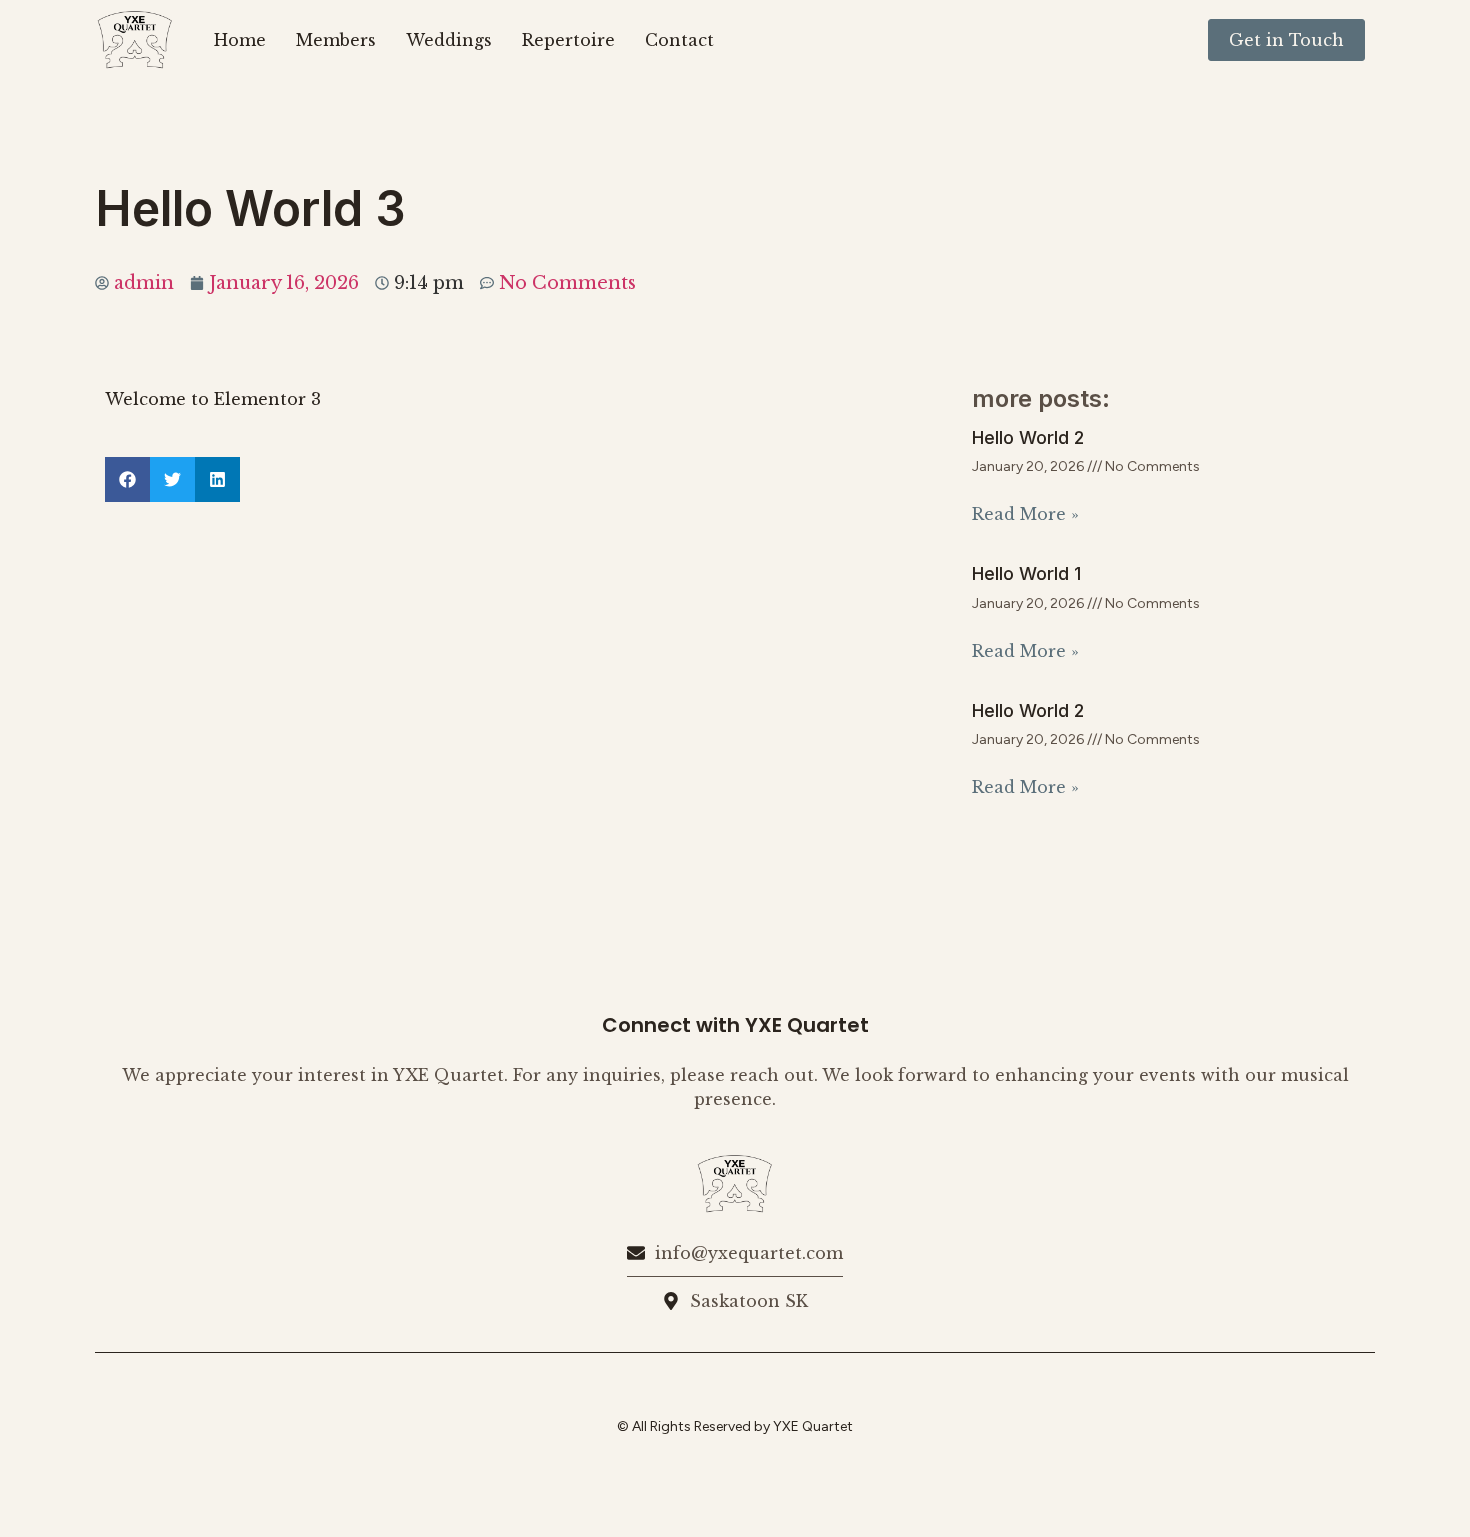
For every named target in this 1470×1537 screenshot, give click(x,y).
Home (240, 40)
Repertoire (568, 40)
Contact (679, 40)
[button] (127, 479)
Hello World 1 (1026, 573)
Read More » (1025, 514)
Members (336, 40)
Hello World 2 (1028, 437)
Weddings (449, 40)
